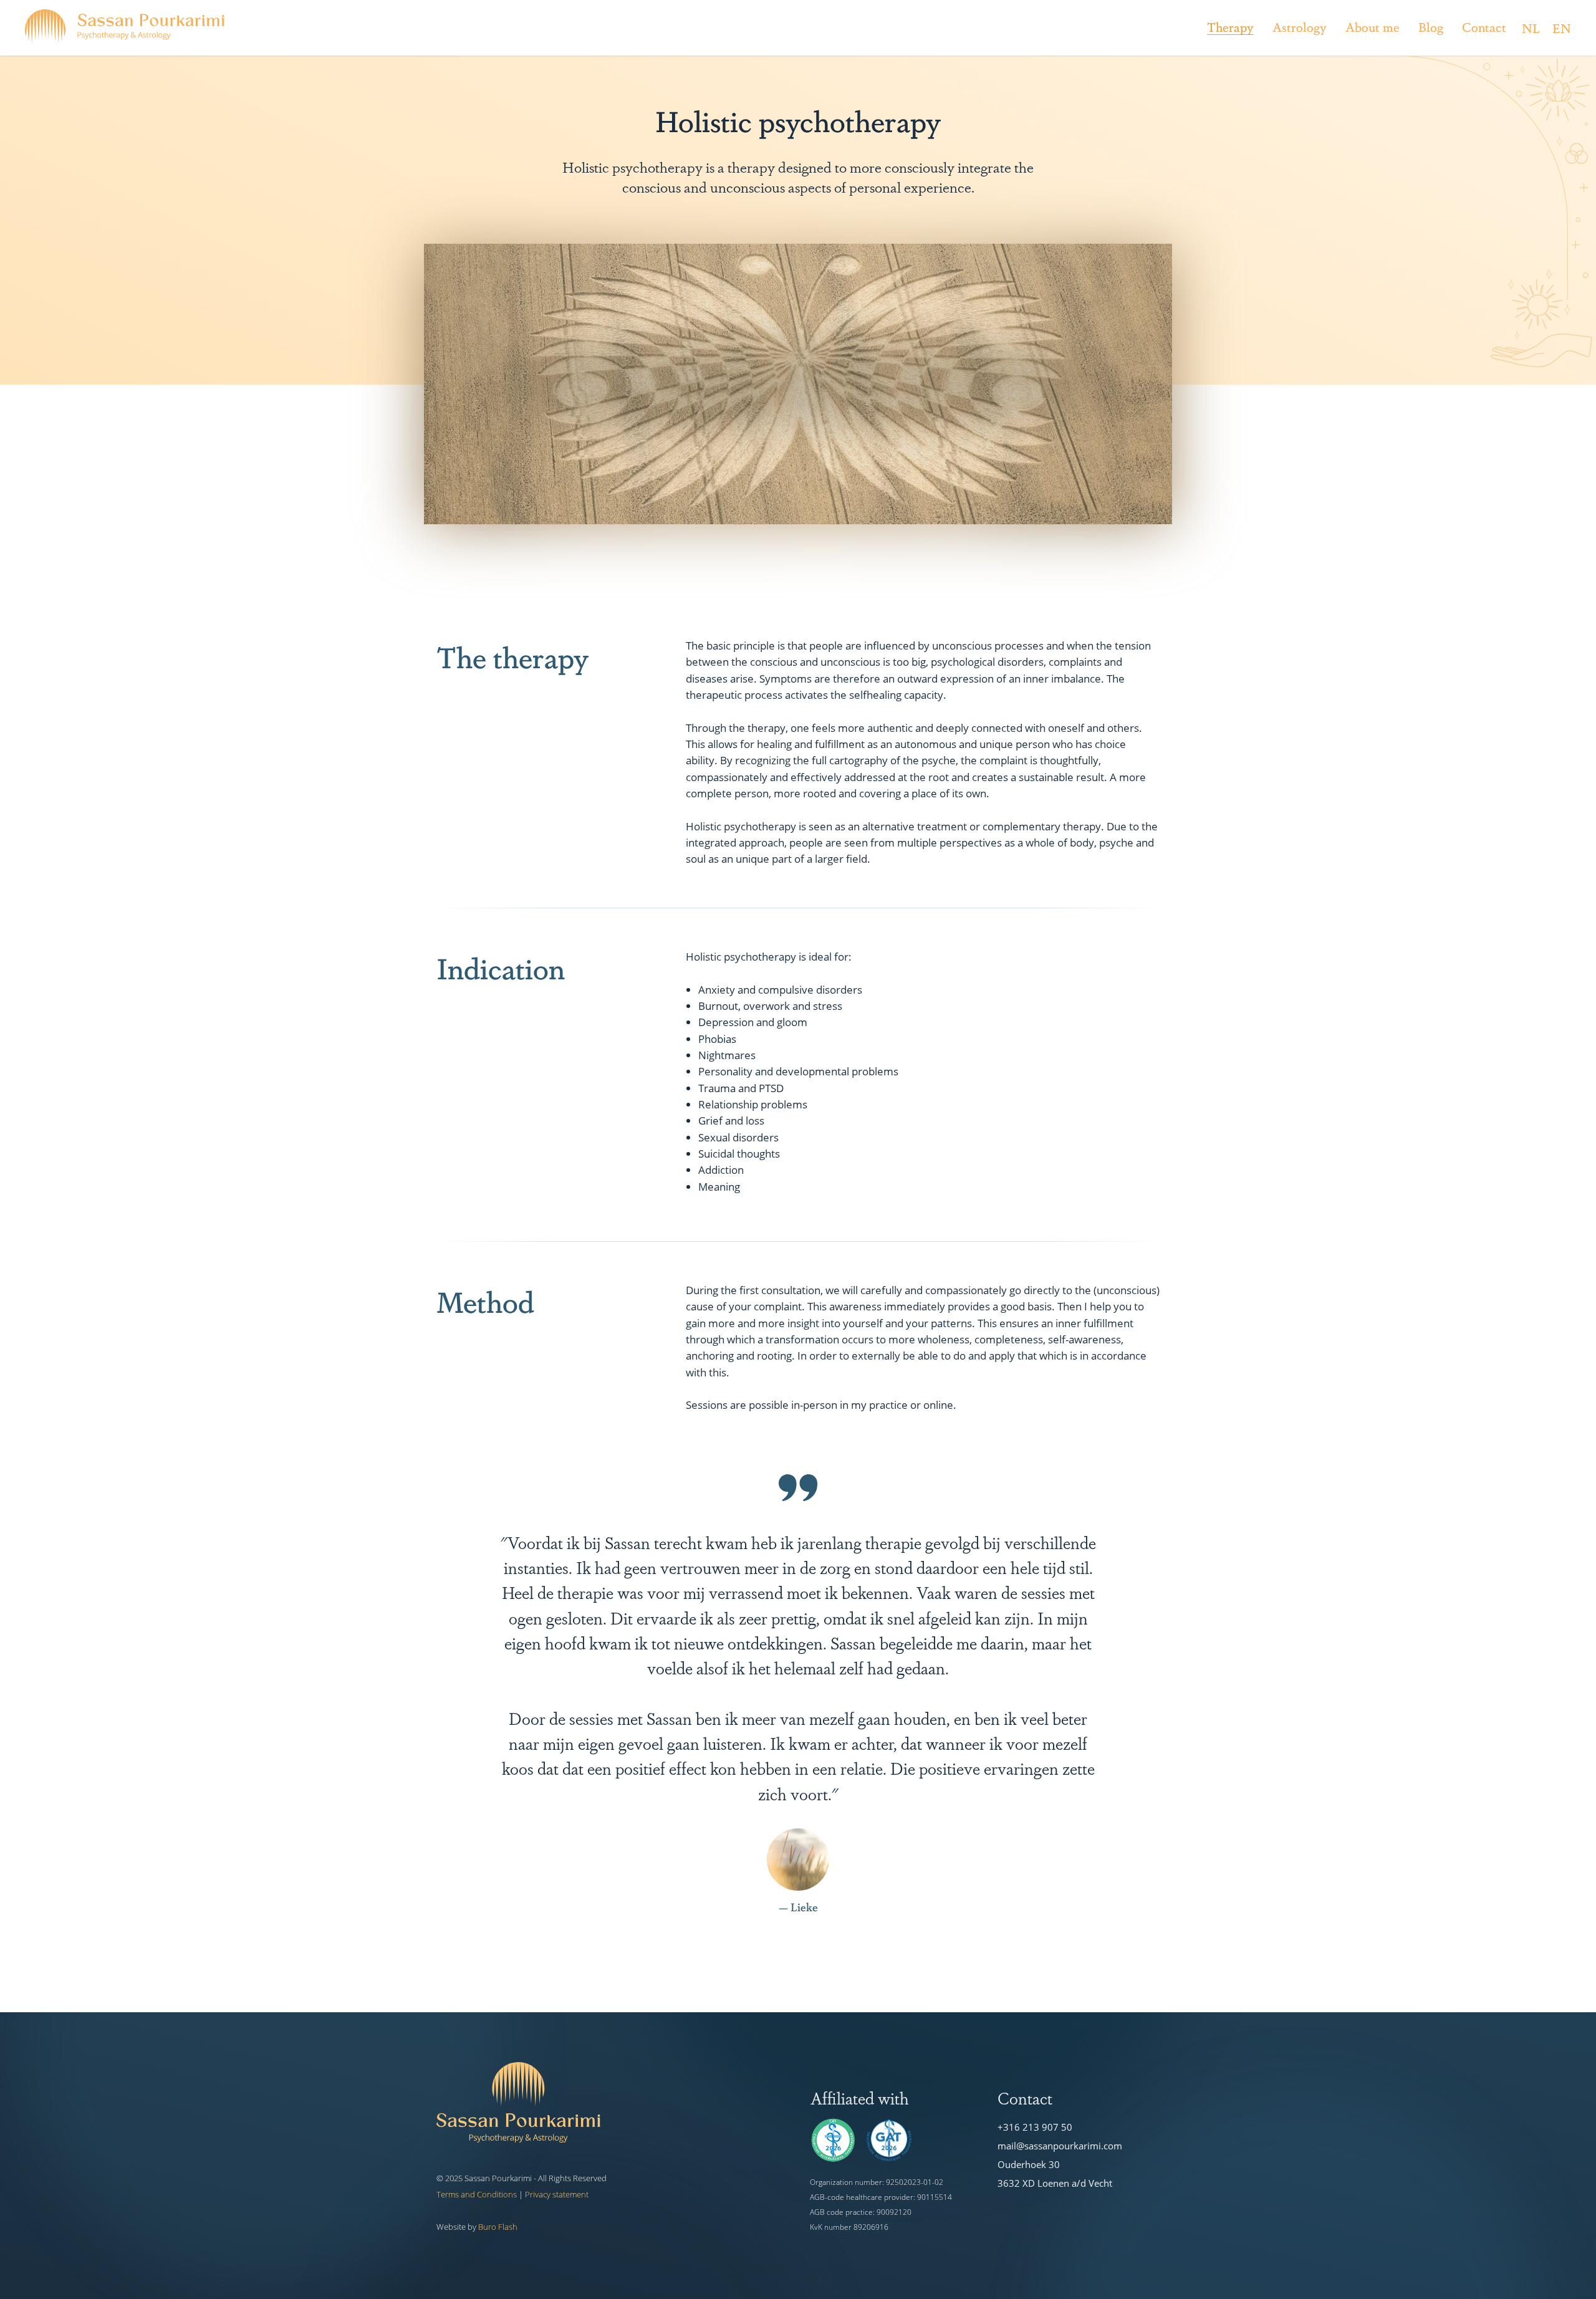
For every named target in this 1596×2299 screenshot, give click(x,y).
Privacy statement (557, 2194)
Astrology (1300, 27)
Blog (1431, 27)
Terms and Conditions (477, 2194)
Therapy (1230, 27)
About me (1372, 27)
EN (1562, 28)
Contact (1484, 27)
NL (1531, 28)
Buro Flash (498, 2227)
